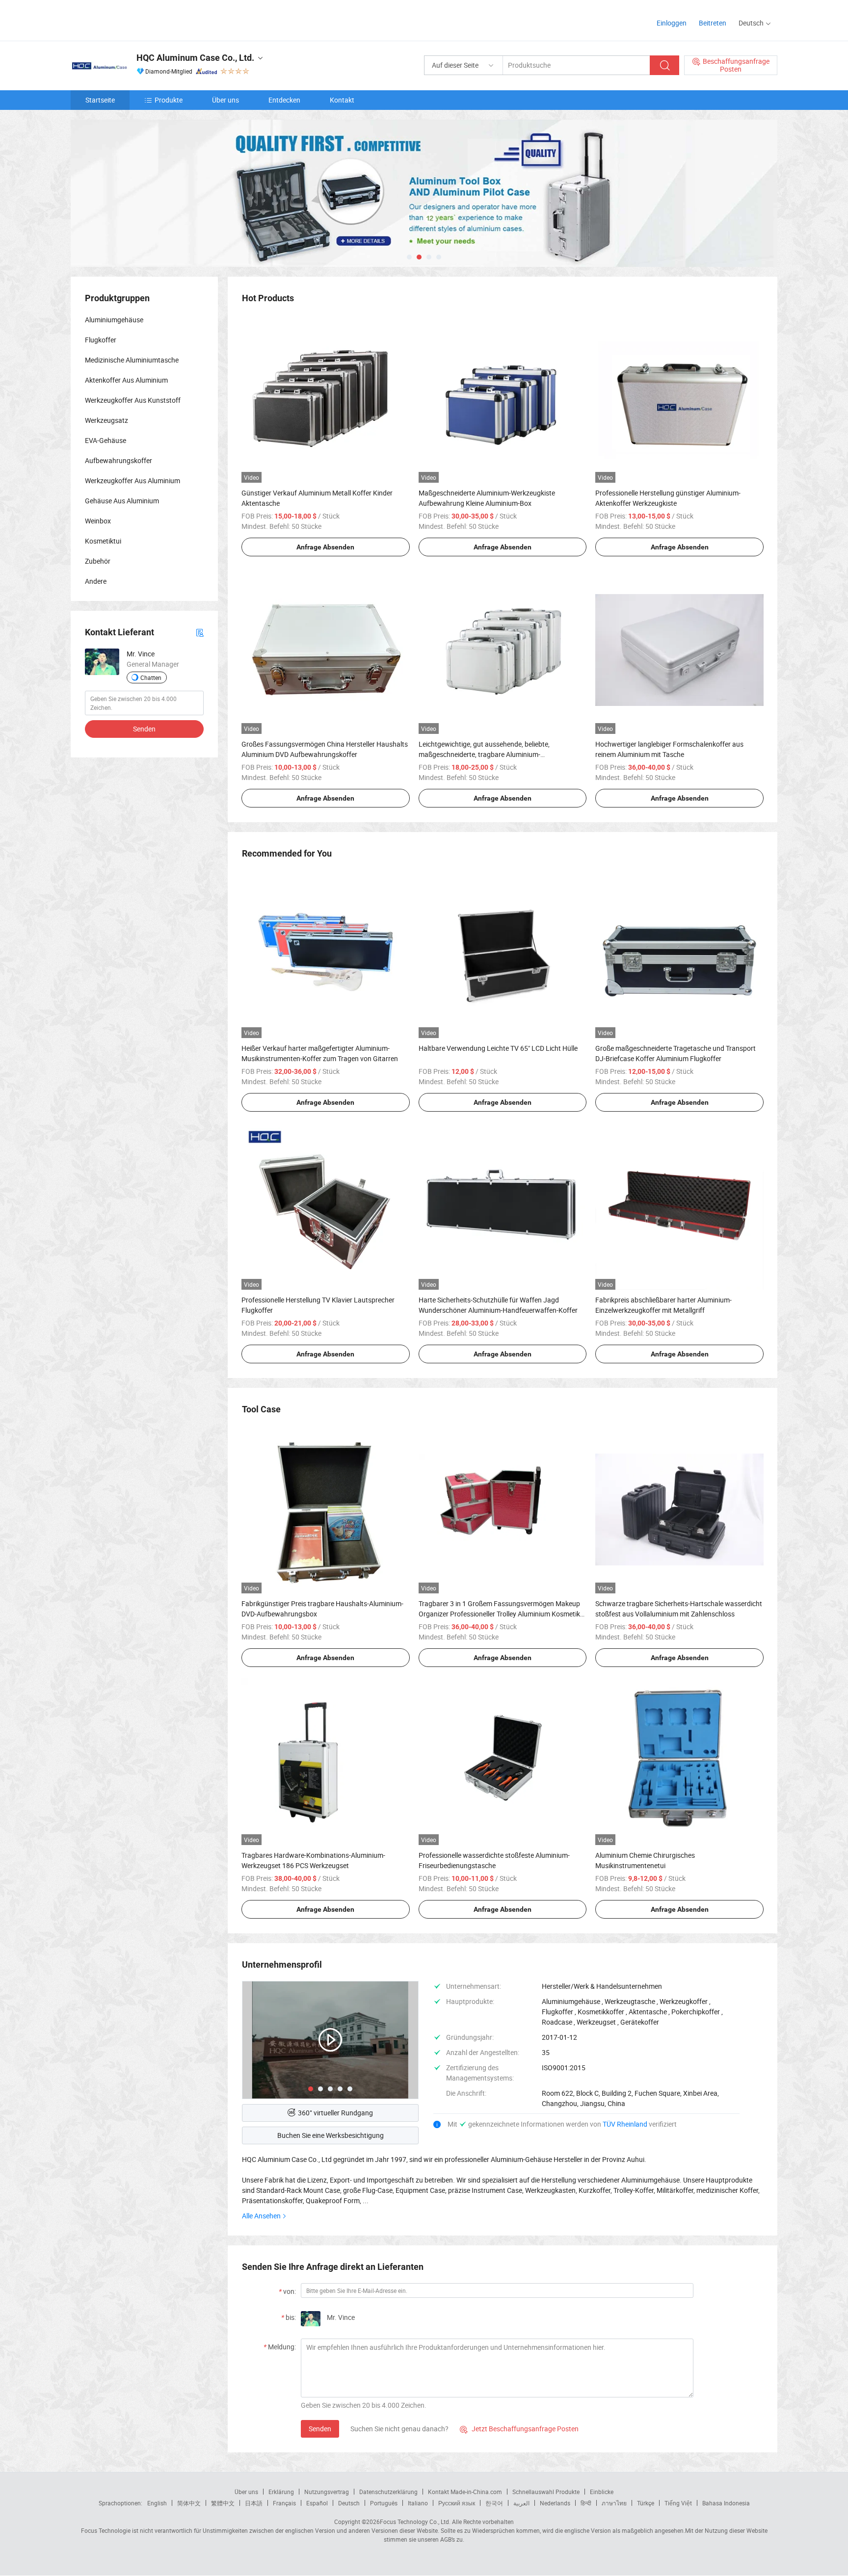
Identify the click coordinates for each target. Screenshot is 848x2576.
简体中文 (189, 2503)
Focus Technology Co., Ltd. (415, 2522)
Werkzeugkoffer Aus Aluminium (132, 481)
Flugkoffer (101, 340)
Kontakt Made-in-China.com (465, 2492)
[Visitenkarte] (200, 632)
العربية (521, 2503)
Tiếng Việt (678, 2503)
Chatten (151, 677)
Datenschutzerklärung (388, 2492)
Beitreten (713, 23)
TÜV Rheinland (625, 2124)
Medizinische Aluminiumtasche (132, 360)
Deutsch (349, 2503)
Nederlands (555, 2503)
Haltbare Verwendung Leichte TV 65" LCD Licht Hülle (498, 1048)
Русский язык (457, 2503)
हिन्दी (586, 2503)
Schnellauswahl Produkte (546, 2492)
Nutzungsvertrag (327, 2492)
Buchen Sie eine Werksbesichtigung (331, 2135)
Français (284, 2503)
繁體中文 (223, 2503)
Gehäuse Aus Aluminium (122, 501)
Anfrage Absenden (325, 547)
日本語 (254, 2503)
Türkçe (646, 2503)
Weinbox (98, 521)
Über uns (225, 100)
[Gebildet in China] (134, 19)
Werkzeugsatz (106, 420)
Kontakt (342, 100)
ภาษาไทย (614, 2503)
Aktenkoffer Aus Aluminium (126, 380)
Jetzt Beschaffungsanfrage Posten (519, 2429)
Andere (96, 581)
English (157, 2503)
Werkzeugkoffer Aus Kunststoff (133, 400)
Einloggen (672, 23)
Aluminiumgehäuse (114, 320)
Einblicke (602, 2492)
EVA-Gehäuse (106, 440)
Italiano (418, 2503)
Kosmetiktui (103, 541)
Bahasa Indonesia (726, 2503)
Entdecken (284, 100)
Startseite (100, 100)
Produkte (169, 100)
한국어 (494, 2503)
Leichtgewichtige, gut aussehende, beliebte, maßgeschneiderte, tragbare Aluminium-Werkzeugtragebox (484, 754)
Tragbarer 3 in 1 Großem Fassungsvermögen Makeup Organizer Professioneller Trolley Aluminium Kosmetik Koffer (499, 1614)
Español (317, 2503)
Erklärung (281, 2492)
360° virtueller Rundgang (335, 2113)
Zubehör (98, 561)
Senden (320, 2429)
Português (384, 2503)
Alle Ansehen (261, 2216)
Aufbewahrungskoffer (119, 460)
